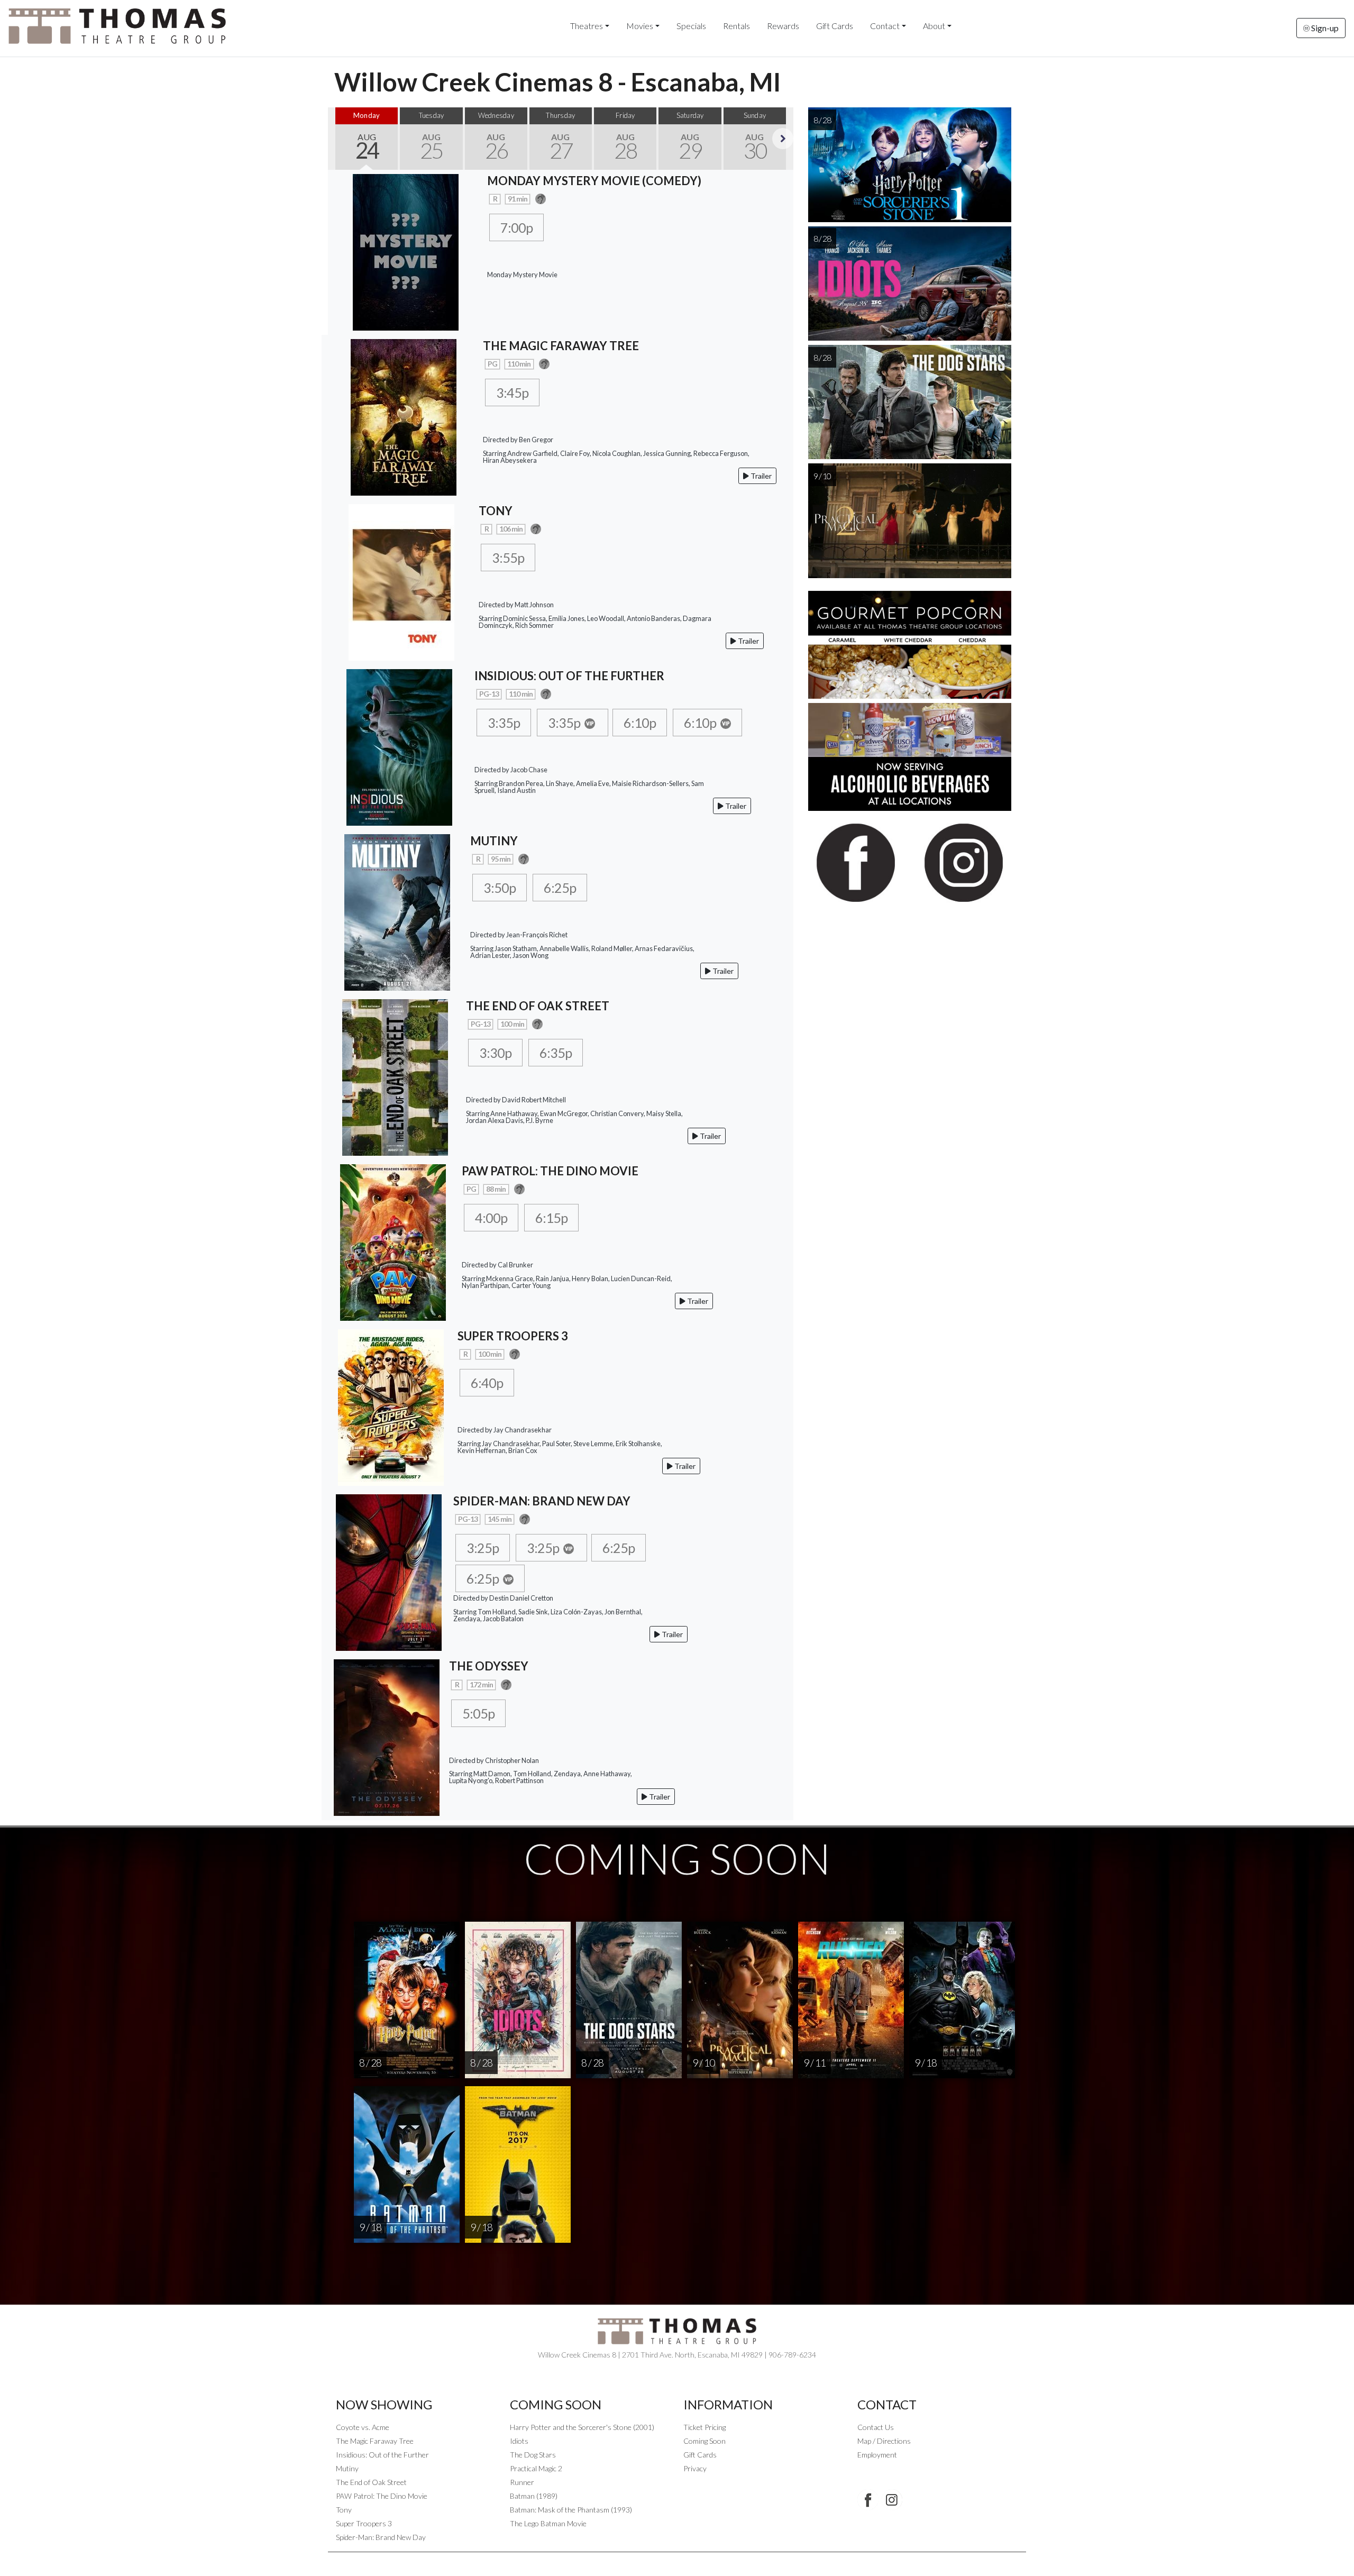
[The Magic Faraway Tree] (404, 416)
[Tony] (401, 581)
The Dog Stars (533, 2455)
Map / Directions (884, 2441)
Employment (877, 2455)
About (934, 26)
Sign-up (1324, 28)
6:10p (640, 723)
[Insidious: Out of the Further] (399, 746)
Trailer (760, 476)
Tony (344, 2510)
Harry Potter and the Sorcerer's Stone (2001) (582, 2427)
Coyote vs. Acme (363, 2427)
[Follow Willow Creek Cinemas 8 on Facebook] (868, 2500)
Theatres (587, 26)
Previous (338, 139)
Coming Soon (705, 2441)
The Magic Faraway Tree (375, 2441)
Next (783, 139)
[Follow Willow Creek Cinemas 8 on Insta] (892, 2500)
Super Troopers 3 (364, 2523)
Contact (885, 26)
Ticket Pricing (705, 2427)
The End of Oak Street (371, 2482)
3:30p (495, 1053)
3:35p (504, 723)
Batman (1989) (534, 2496)
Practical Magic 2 (536, 2468)
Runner (522, 2482)
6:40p (487, 1383)
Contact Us (876, 2427)
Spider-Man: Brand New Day (381, 2537)
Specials (691, 26)
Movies (640, 26)
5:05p (478, 1713)
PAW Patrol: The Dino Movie (382, 2496)
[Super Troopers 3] (391, 1406)
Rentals (737, 26)
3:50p (500, 888)
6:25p (560, 888)
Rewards (783, 26)
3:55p (508, 558)
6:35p (556, 1053)
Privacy (695, 2468)
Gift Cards (835, 26)
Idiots (519, 2441)
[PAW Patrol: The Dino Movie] (393, 1241)
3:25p (483, 1548)
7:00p (516, 227)
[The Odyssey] (387, 1736)
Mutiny (347, 2468)
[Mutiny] (397, 911)
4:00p (491, 1218)
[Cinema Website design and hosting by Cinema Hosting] (677, 2560)
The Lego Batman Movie (548, 2523)
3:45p (512, 392)
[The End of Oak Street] (395, 1076)
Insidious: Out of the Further (382, 2455)
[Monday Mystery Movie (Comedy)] (406, 251)
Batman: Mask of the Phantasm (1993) (571, 2510)
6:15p (551, 1218)
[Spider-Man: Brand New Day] (389, 1571)
